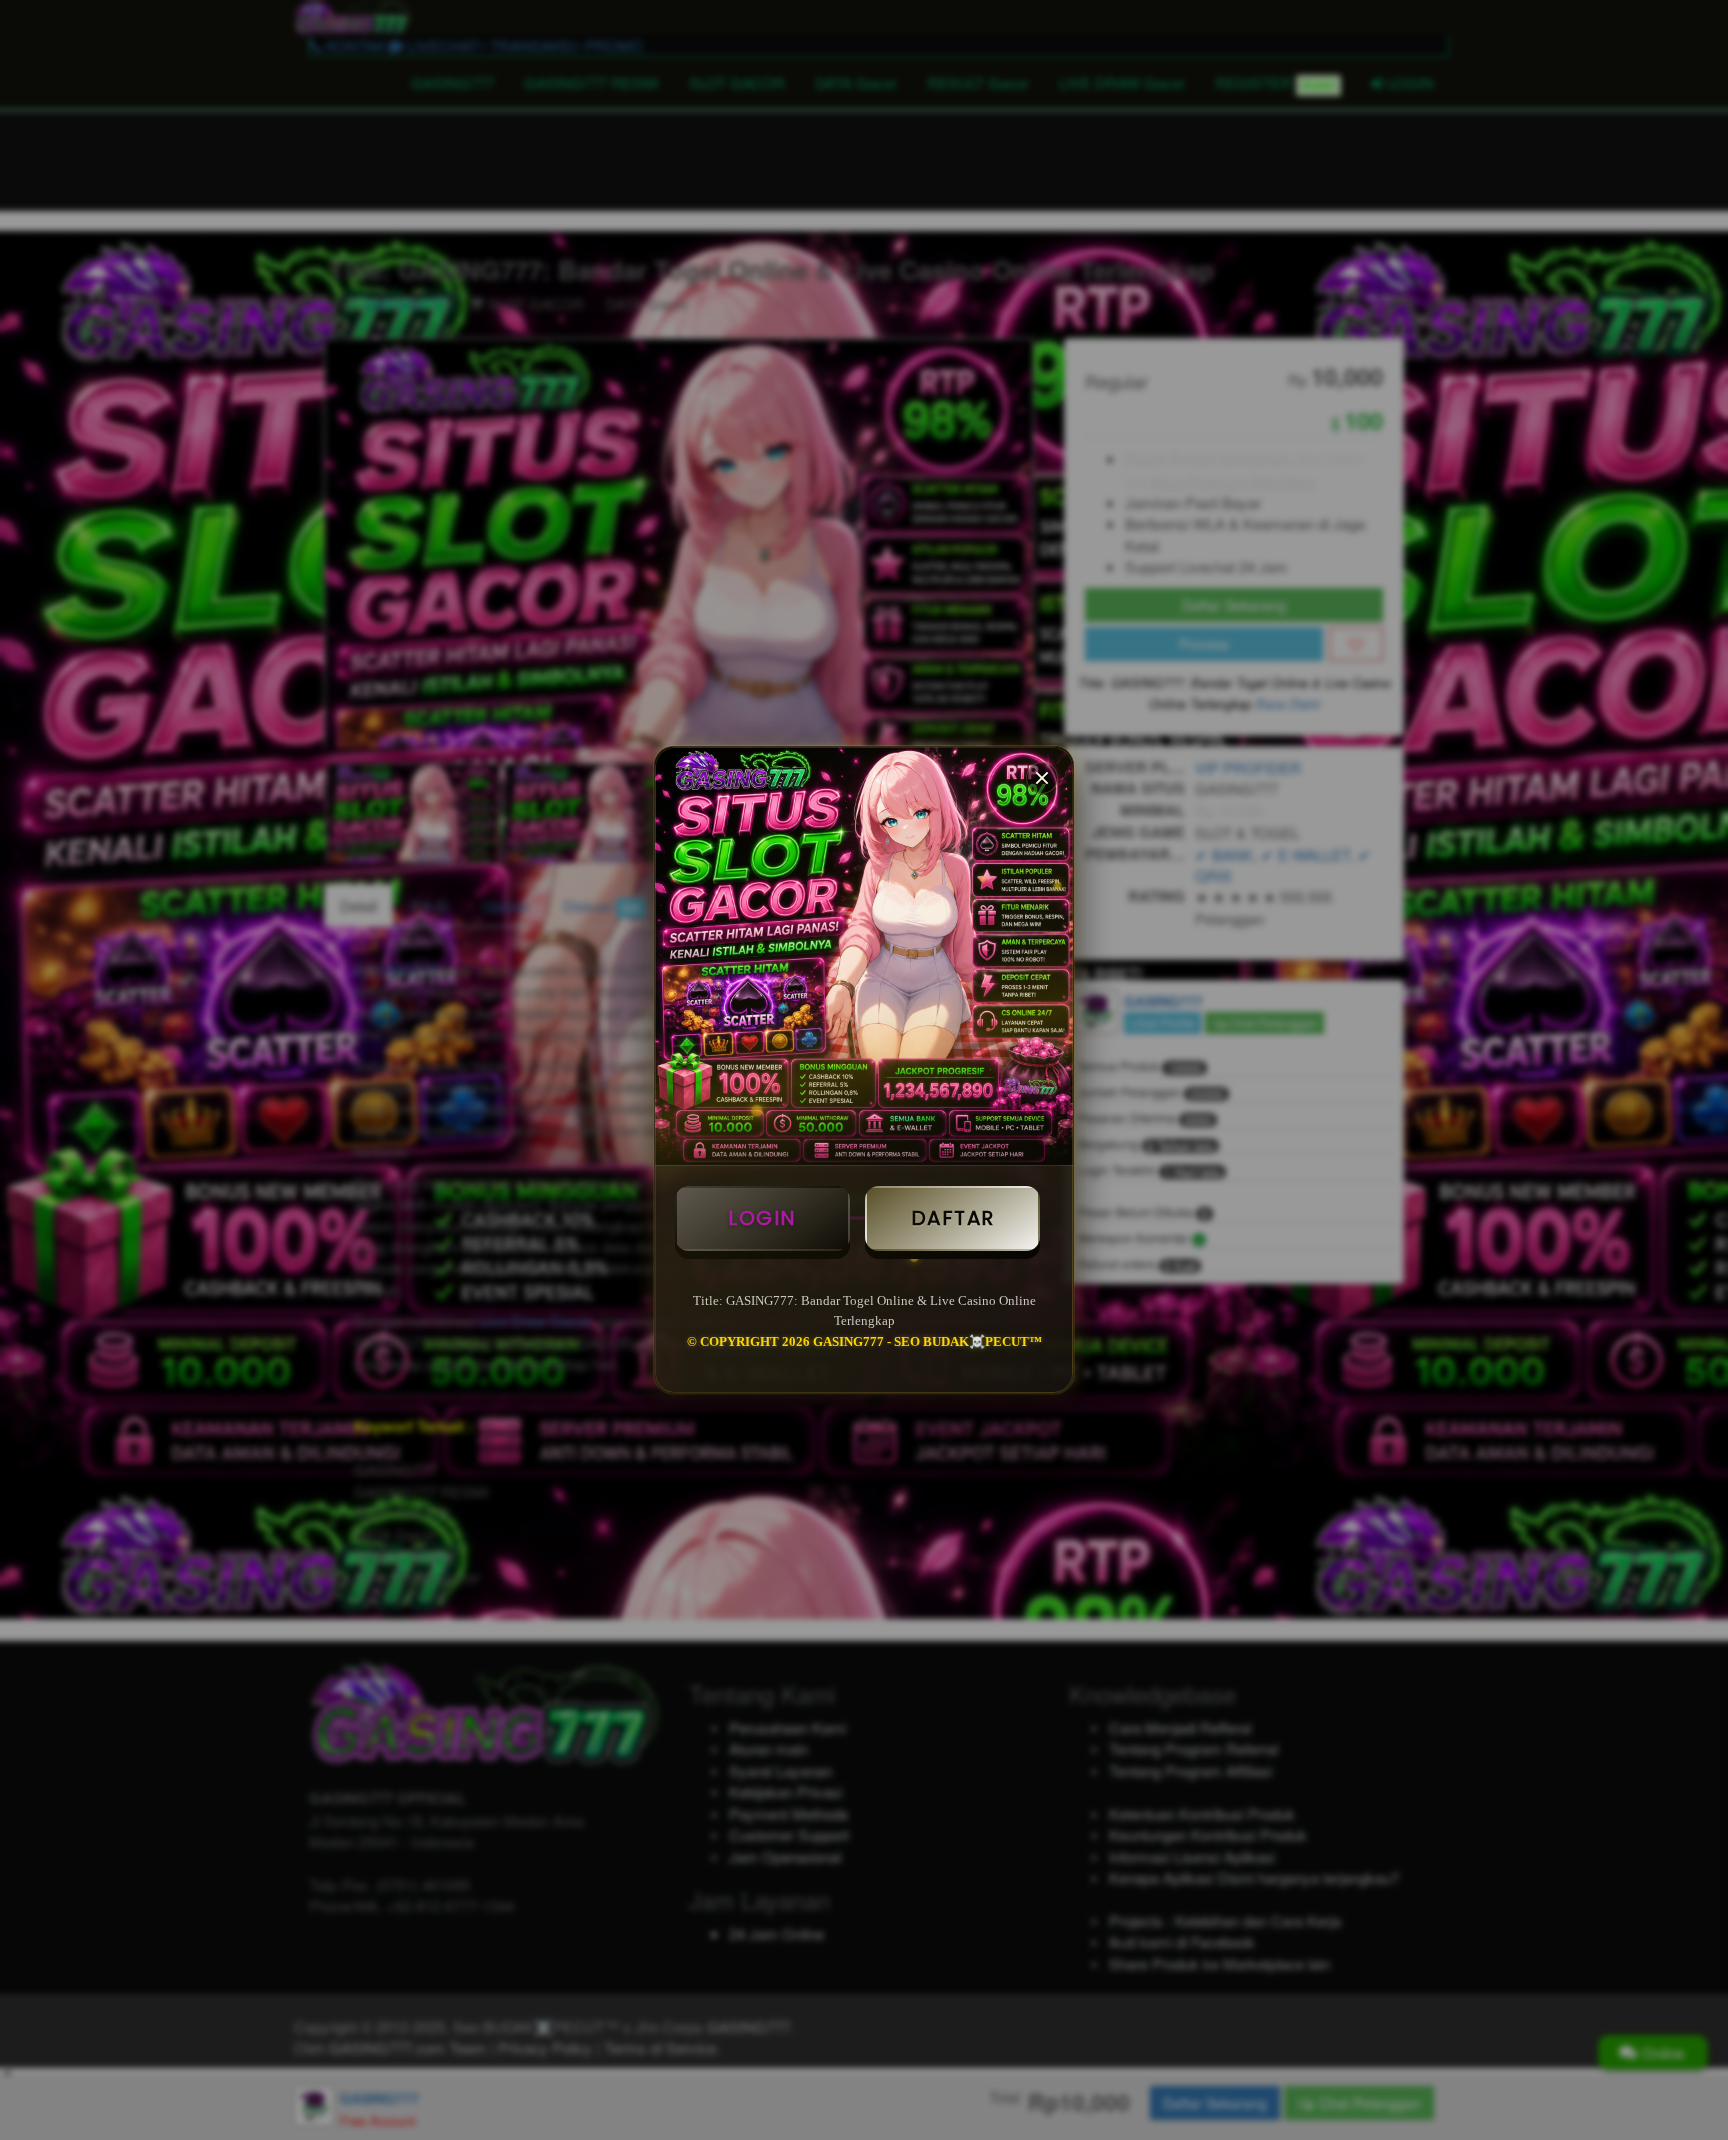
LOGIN (762, 1218)
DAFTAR (953, 1218)
